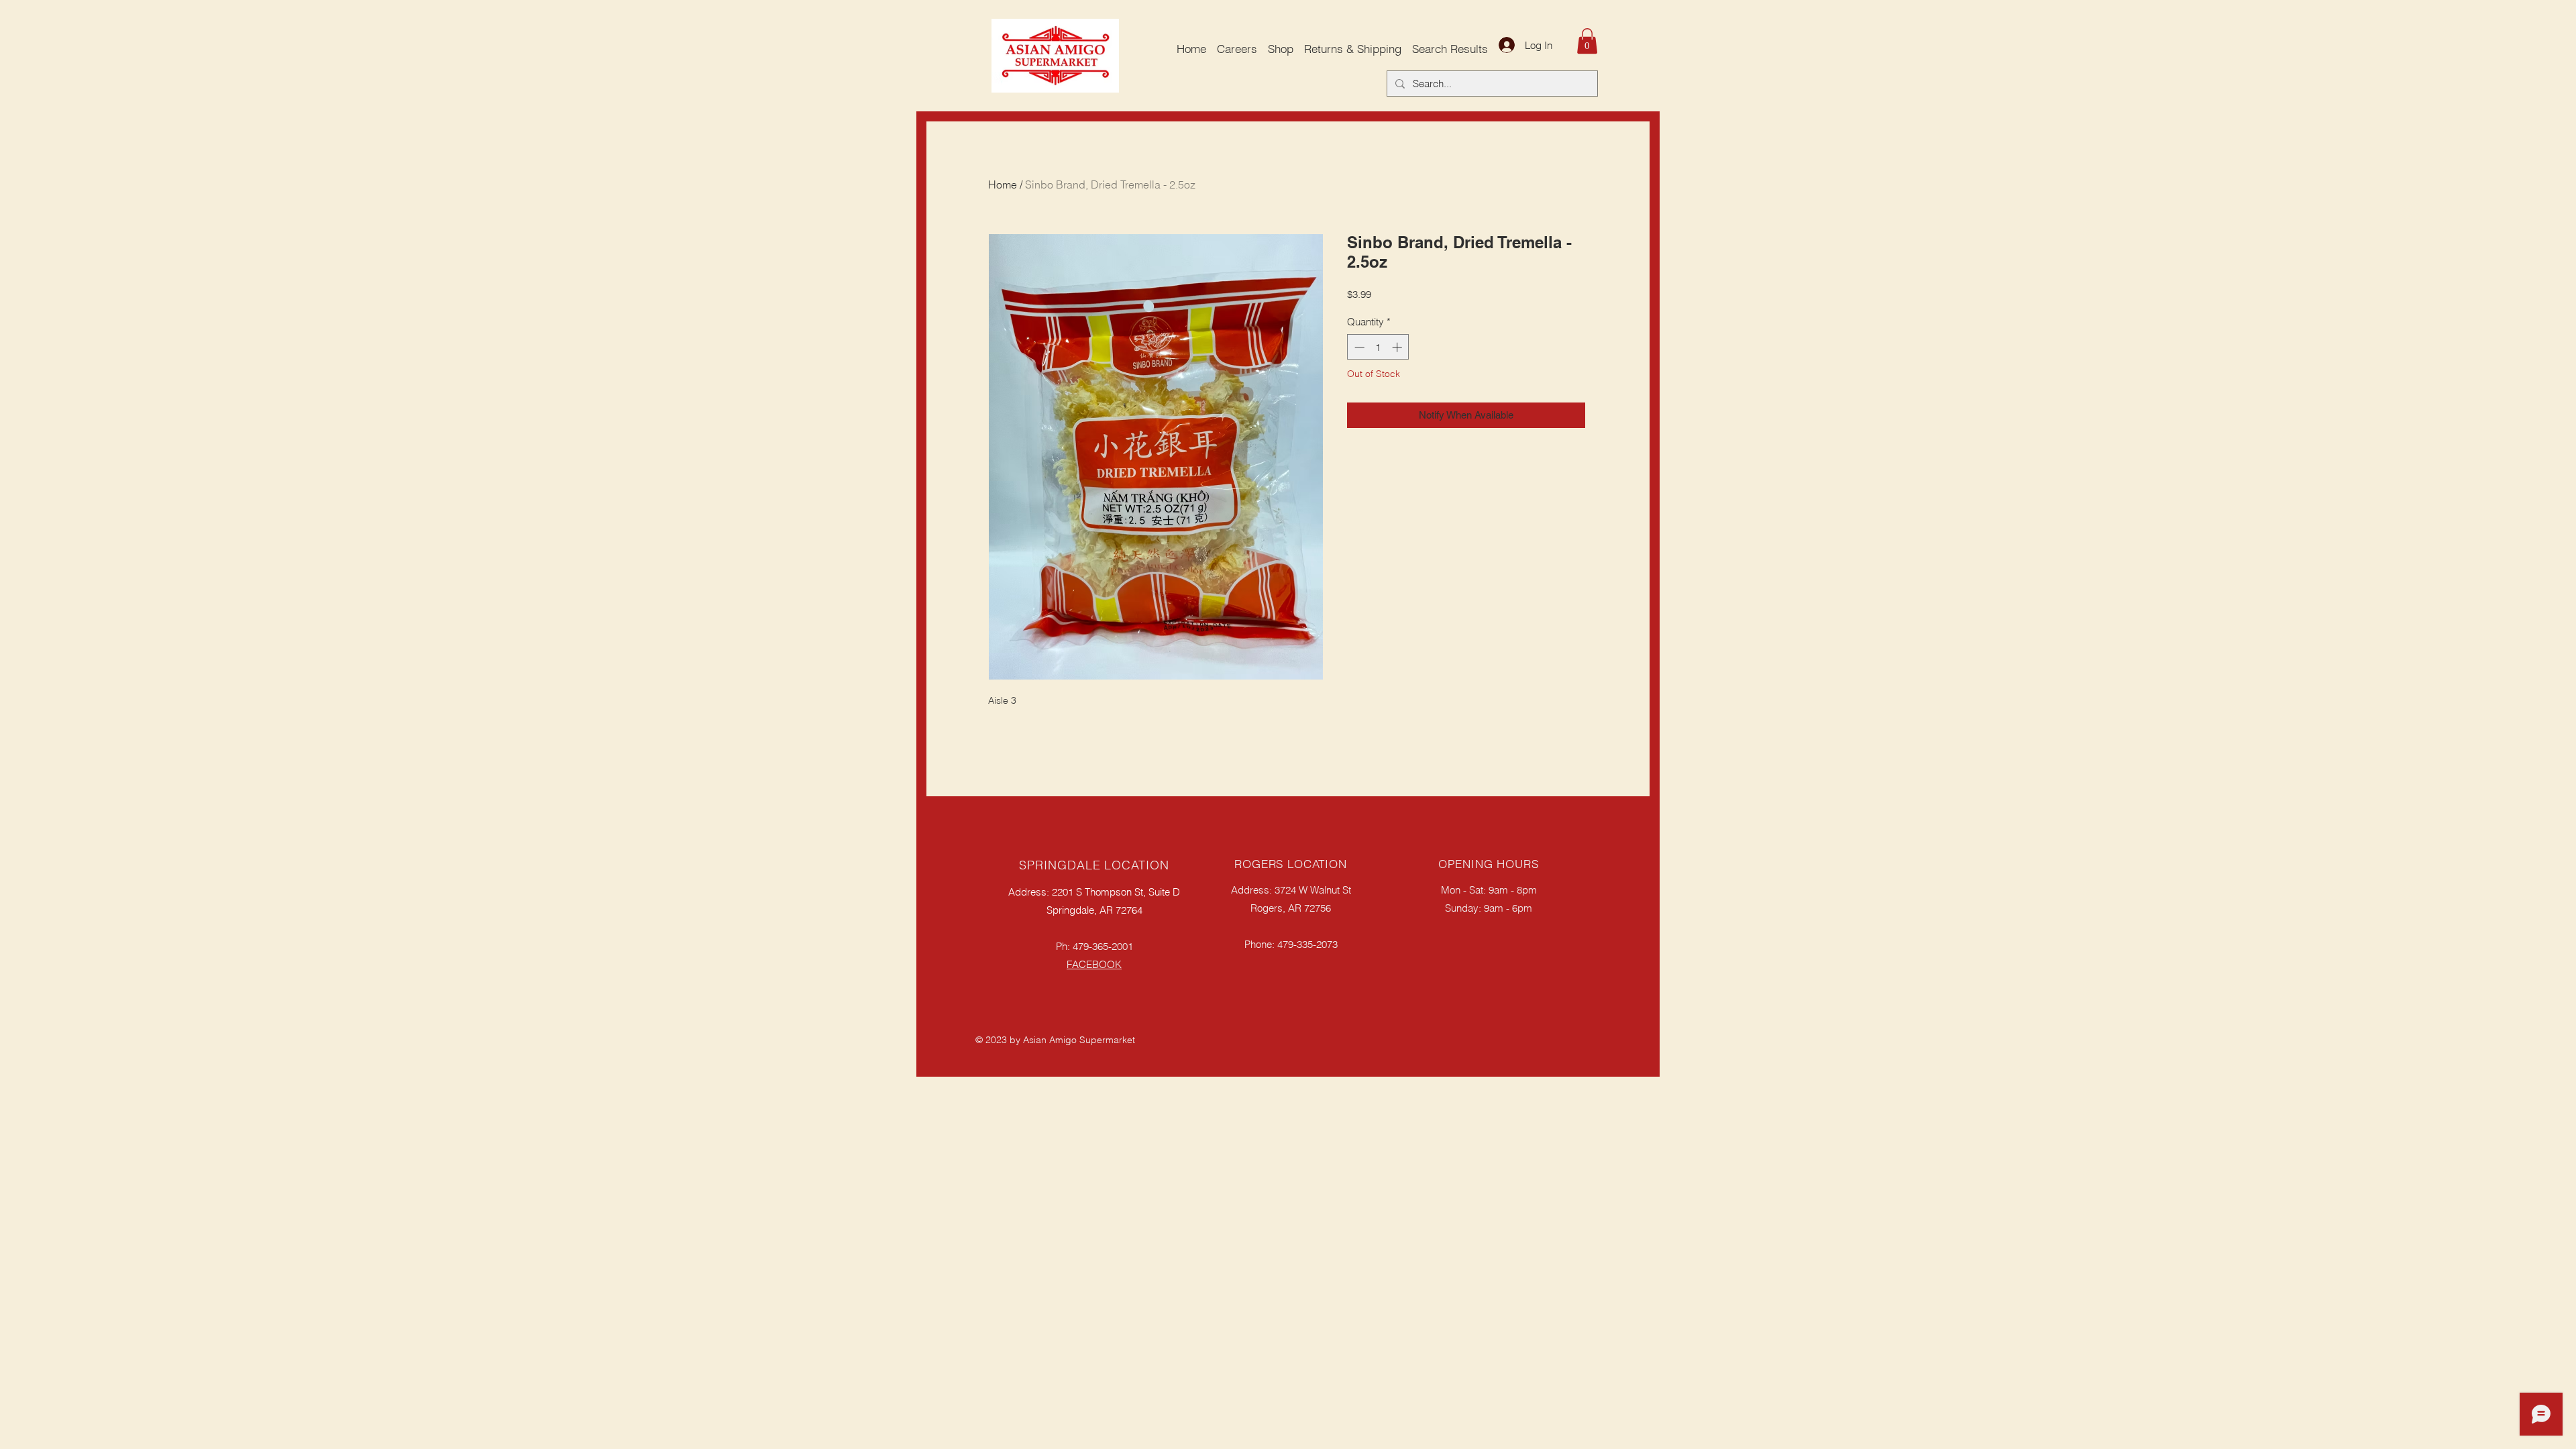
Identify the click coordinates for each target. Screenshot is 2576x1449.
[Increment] (1398, 347)
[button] (1587, 41)
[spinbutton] (1378, 347)
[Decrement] (1358, 347)
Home (1003, 184)
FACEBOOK (1094, 964)
